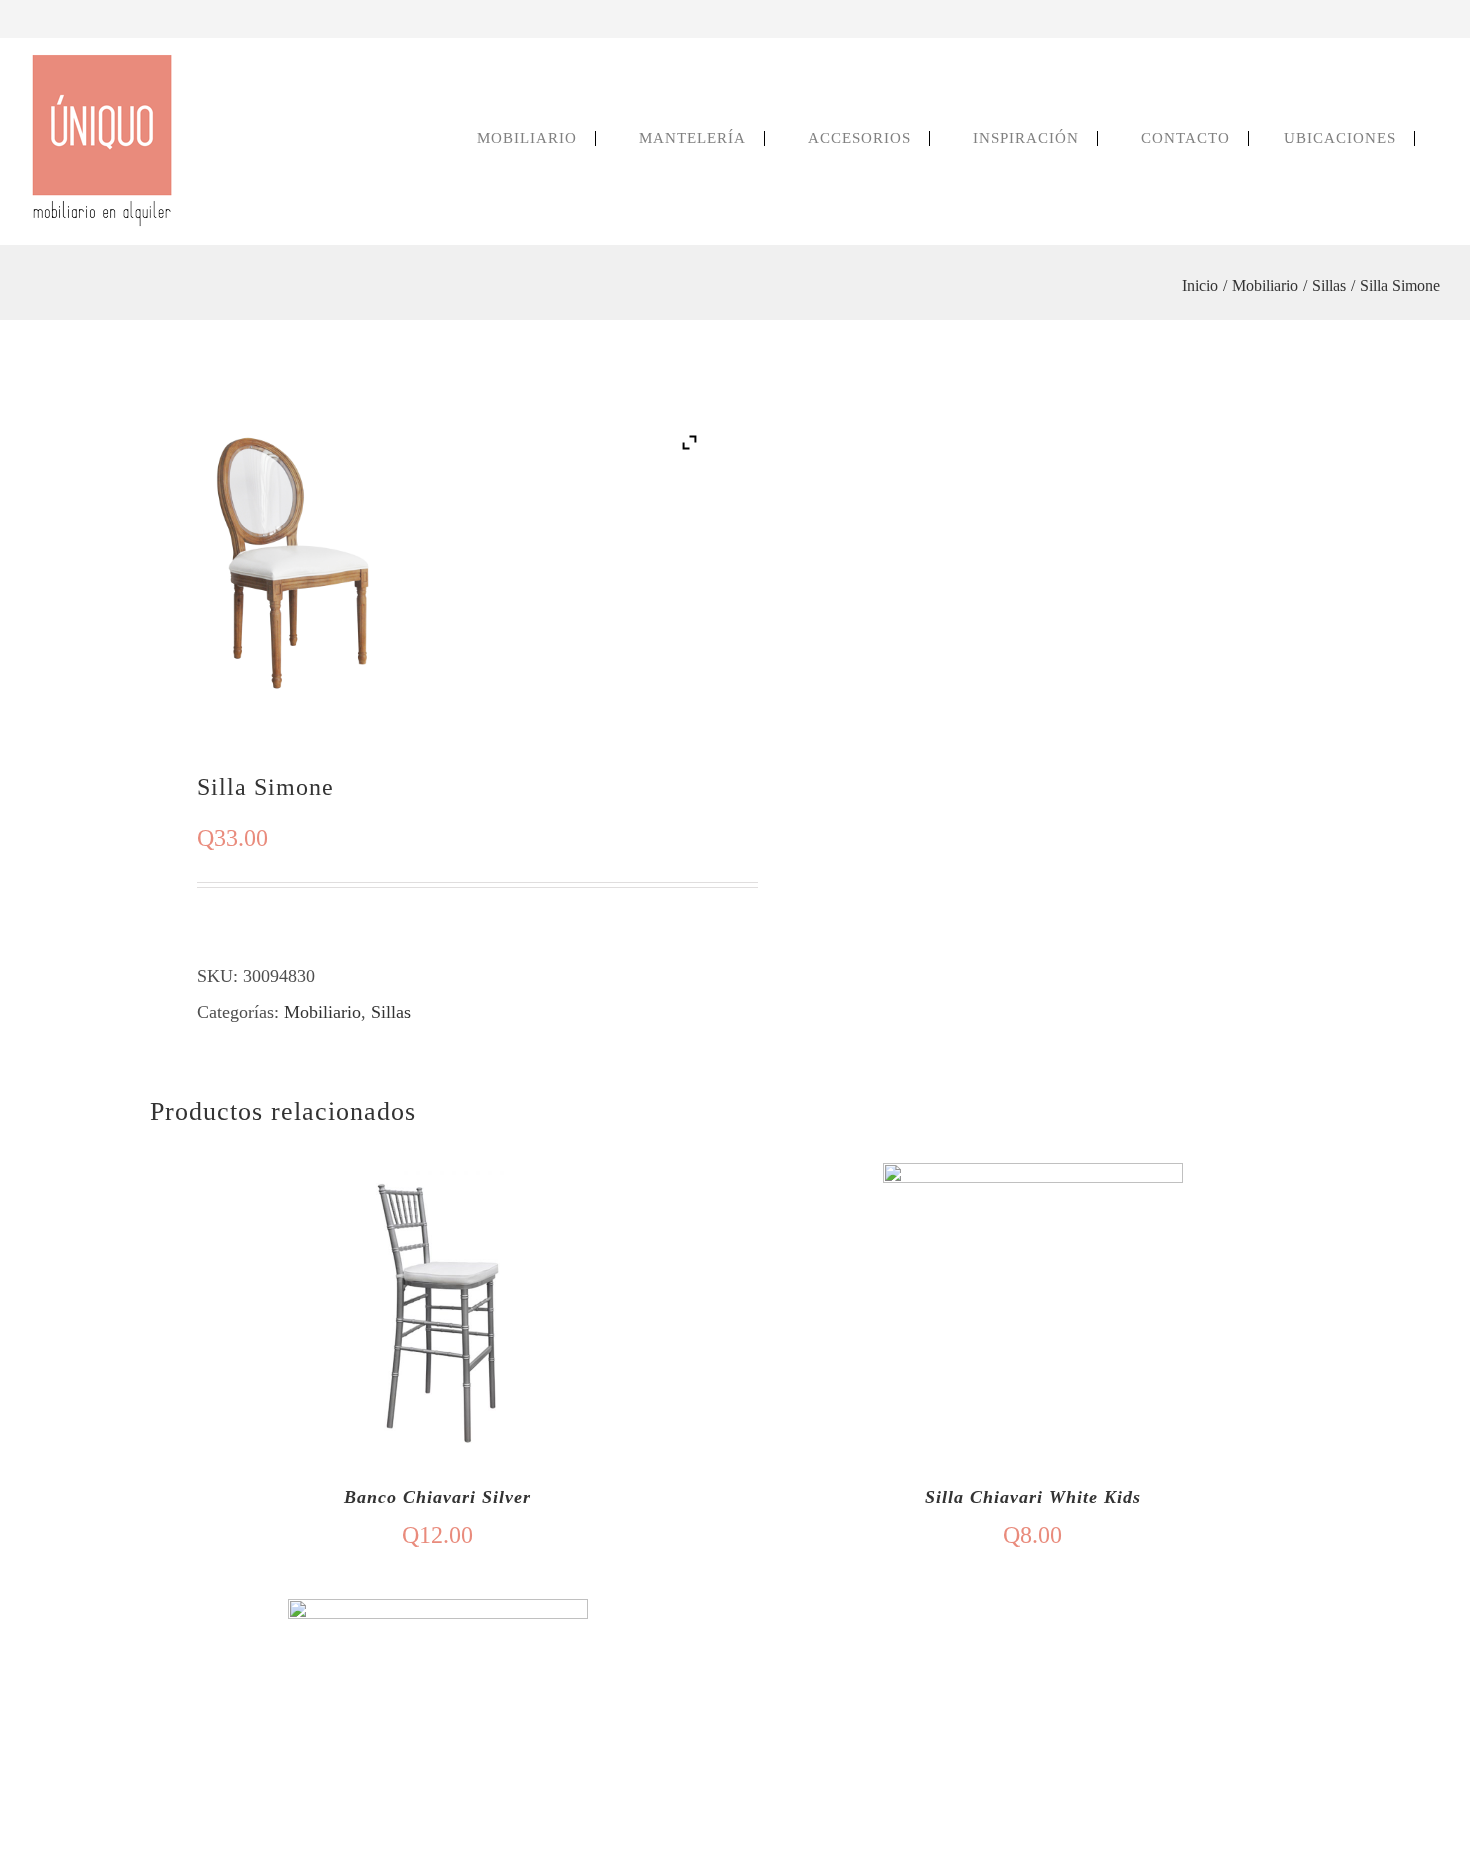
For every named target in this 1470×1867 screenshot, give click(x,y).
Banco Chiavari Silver (437, 1497)
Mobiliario (322, 1012)
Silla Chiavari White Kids (1033, 1497)
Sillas (391, 1012)
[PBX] (1414, 19)
